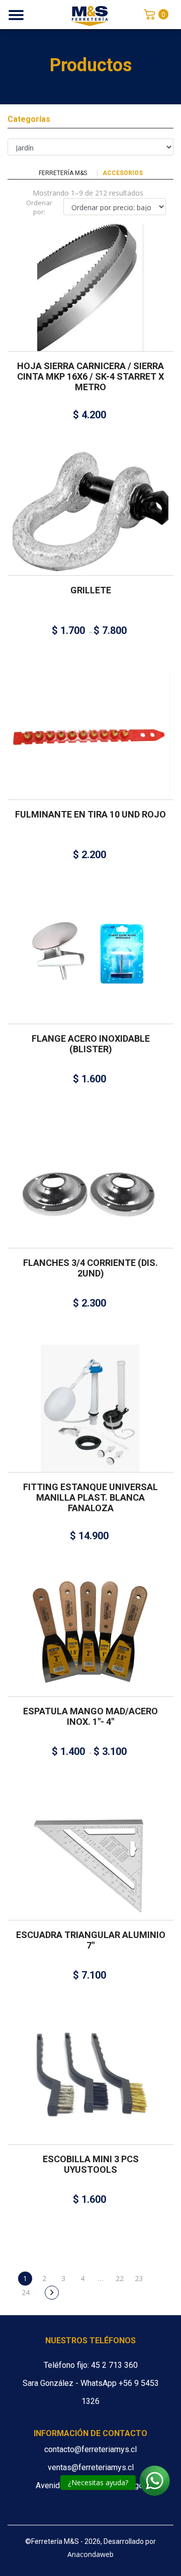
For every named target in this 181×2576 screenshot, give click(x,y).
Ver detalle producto (90, 304)
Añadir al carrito (87, 275)
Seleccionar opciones (87, 499)
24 (26, 2292)
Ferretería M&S (63, 173)
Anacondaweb (90, 2554)
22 (120, 2278)
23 (139, 2278)
